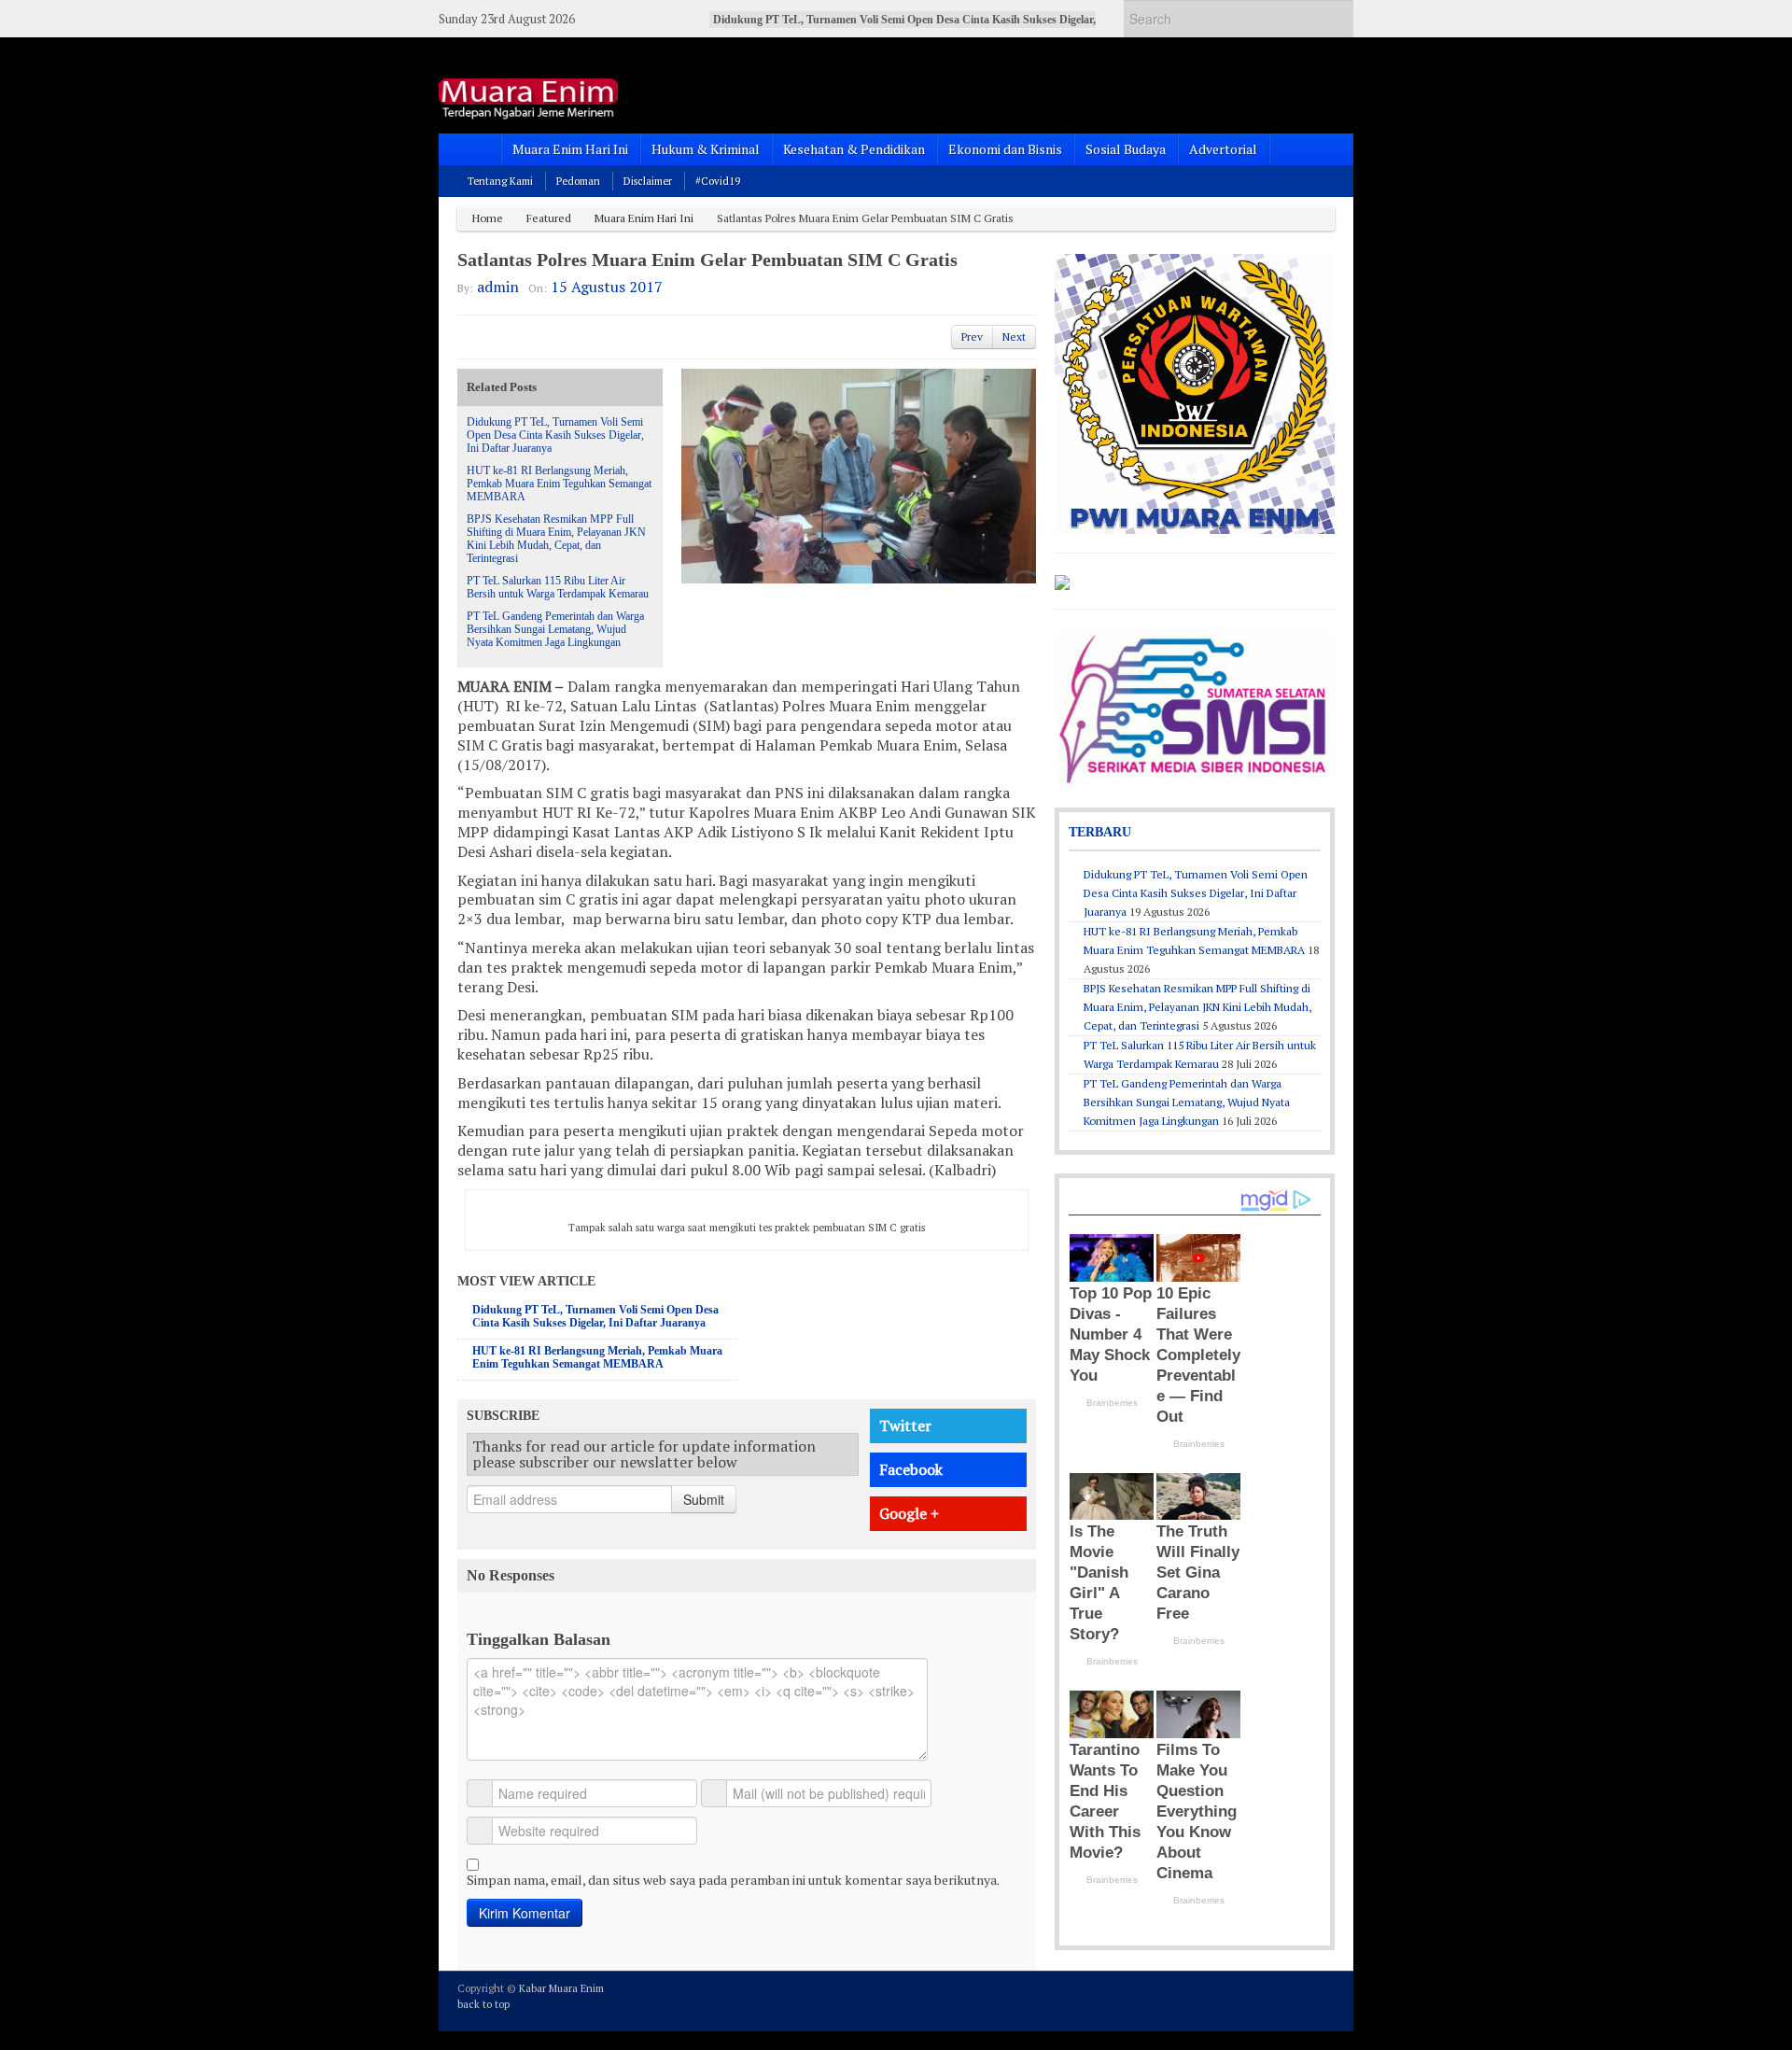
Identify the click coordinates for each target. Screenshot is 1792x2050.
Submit (704, 1499)
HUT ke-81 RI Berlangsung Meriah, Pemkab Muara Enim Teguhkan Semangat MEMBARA (559, 484)
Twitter (905, 1425)
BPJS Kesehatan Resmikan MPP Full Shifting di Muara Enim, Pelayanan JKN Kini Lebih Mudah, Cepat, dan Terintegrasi (556, 539)
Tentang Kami (500, 181)
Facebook (911, 1469)
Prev (972, 337)
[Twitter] (1248, 2000)
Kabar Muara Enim (561, 1988)
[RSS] (1323, 2000)
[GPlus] (1298, 2000)
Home (488, 218)
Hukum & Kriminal (706, 149)
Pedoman (578, 181)
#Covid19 (718, 181)
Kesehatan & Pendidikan (854, 149)
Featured (549, 218)
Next (1014, 337)
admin (498, 287)
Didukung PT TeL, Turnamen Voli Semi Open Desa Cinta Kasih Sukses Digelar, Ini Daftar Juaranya (555, 435)
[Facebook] (1273, 2000)
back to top (483, 2004)
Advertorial (1223, 149)
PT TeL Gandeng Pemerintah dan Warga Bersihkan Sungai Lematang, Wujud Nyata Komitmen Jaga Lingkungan (555, 629)
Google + (909, 1513)
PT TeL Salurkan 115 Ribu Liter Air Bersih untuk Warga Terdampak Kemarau (558, 587)
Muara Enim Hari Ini (570, 149)
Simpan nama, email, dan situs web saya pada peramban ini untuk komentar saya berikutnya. (733, 1880)
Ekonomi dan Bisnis (1005, 149)
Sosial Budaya (1126, 149)
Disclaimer (648, 181)
